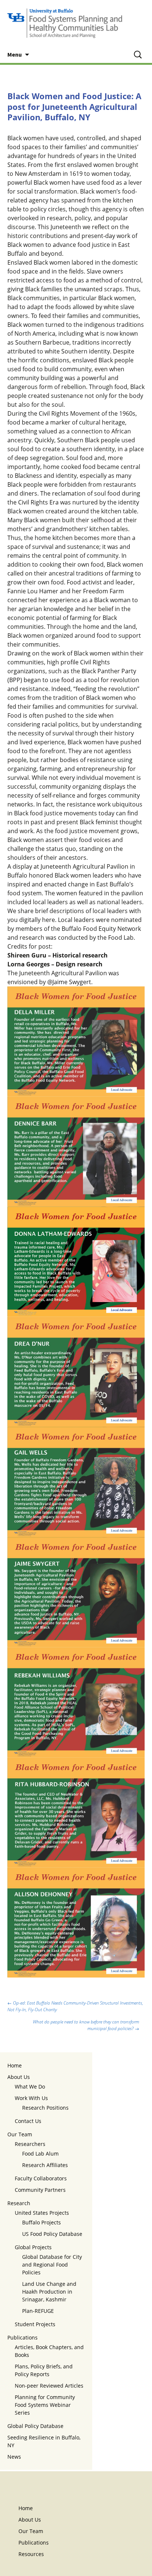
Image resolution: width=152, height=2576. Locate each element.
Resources (31, 2554)
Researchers (30, 2144)
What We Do (30, 2087)
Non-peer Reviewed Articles (49, 2386)
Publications (23, 2337)
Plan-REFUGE (38, 2311)
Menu (15, 54)
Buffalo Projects (42, 2222)
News (14, 2457)
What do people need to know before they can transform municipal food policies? (86, 2025)
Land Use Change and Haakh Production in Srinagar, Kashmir (49, 2292)
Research (19, 2203)
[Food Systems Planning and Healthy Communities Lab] (76, 23)
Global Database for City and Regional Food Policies (52, 2265)
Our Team (20, 2134)
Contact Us (28, 2121)
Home (15, 2065)
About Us (19, 2077)
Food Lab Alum (40, 2154)
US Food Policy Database (52, 2234)
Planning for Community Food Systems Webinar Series (45, 2405)
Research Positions (45, 2108)
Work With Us (31, 2098)
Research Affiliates (45, 2165)
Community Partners (40, 2190)
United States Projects (42, 2213)
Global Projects (33, 2247)
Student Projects (35, 2324)
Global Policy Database (35, 2426)
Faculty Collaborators (41, 2178)
